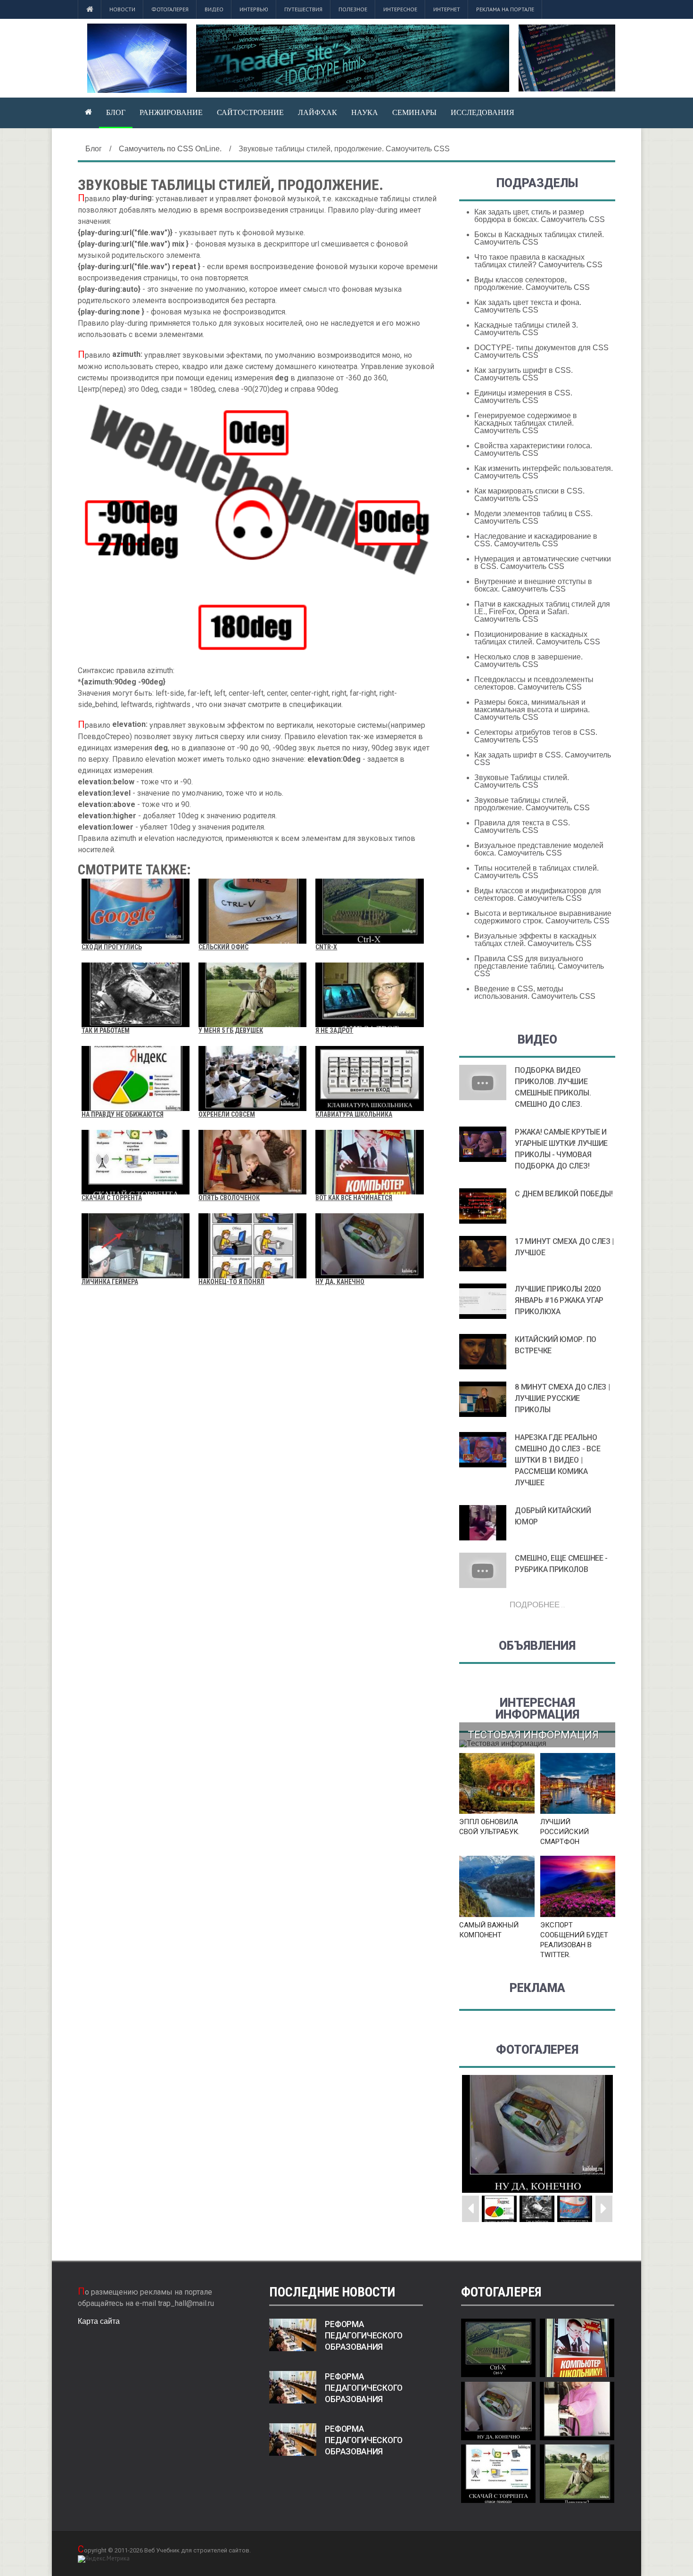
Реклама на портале (505, 9)
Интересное (400, 9)
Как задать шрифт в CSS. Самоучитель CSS (543, 759)
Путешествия (303, 9)
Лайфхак (318, 112)
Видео (214, 9)
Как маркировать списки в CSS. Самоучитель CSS (529, 495)
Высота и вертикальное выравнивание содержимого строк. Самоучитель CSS (543, 917)
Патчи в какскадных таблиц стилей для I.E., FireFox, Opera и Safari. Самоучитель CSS (542, 612)
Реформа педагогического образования (364, 2336)
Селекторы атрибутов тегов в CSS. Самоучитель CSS (536, 736)
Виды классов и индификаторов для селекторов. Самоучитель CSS (538, 894)
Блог (116, 112)
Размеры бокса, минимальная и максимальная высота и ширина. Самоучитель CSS (532, 710)
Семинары (414, 112)
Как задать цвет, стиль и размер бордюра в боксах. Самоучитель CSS (540, 216)
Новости (122, 9)
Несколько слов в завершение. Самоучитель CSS (528, 661)
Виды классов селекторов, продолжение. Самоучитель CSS (532, 284)
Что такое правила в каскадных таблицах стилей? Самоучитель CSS (538, 261)
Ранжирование (171, 112)
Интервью (254, 9)
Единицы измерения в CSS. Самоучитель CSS (523, 397)
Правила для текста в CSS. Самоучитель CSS (522, 827)
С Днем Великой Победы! (564, 1194)
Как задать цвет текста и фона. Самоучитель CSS (528, 306)
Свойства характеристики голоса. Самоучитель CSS (533, 449)
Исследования (483, 112)
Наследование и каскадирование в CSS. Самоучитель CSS (536, 540)
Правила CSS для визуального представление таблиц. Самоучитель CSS (539, 966)
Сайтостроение (250, 112)
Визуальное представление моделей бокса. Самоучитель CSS (539, 849)
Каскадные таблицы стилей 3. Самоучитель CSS (526, 329)
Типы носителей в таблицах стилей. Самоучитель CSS (536, 872)
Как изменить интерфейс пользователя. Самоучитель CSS (544, 472)
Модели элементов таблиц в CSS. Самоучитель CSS (533, 517)
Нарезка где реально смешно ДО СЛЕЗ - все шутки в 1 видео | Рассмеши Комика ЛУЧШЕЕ (557, 1460)
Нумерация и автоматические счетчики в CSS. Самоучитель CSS (543, 563)
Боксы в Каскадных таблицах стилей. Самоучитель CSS (539, 238)
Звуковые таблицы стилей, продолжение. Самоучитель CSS (532, 804)
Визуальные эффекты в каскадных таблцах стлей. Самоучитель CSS (535, 940)
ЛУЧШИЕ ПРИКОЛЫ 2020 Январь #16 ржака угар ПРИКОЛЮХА (559, 1300)
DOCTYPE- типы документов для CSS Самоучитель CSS (541, 351)
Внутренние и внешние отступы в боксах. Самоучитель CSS (533, 585)
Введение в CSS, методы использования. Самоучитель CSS (535, 992)
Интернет (447, 9)
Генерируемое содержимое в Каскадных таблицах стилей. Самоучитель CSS (526, 423)
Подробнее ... (537, 1604)
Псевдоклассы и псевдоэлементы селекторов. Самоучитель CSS (534, 683)
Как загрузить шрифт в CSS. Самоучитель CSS (524, 374)
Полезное (353, 9)
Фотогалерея (170, 9)
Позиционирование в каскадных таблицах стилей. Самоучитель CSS (537, 638)
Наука (365, 112)
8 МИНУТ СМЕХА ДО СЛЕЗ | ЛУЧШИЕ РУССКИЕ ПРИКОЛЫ (562, 1398)
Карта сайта (99, 2321)
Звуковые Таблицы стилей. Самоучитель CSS (522, 781)
